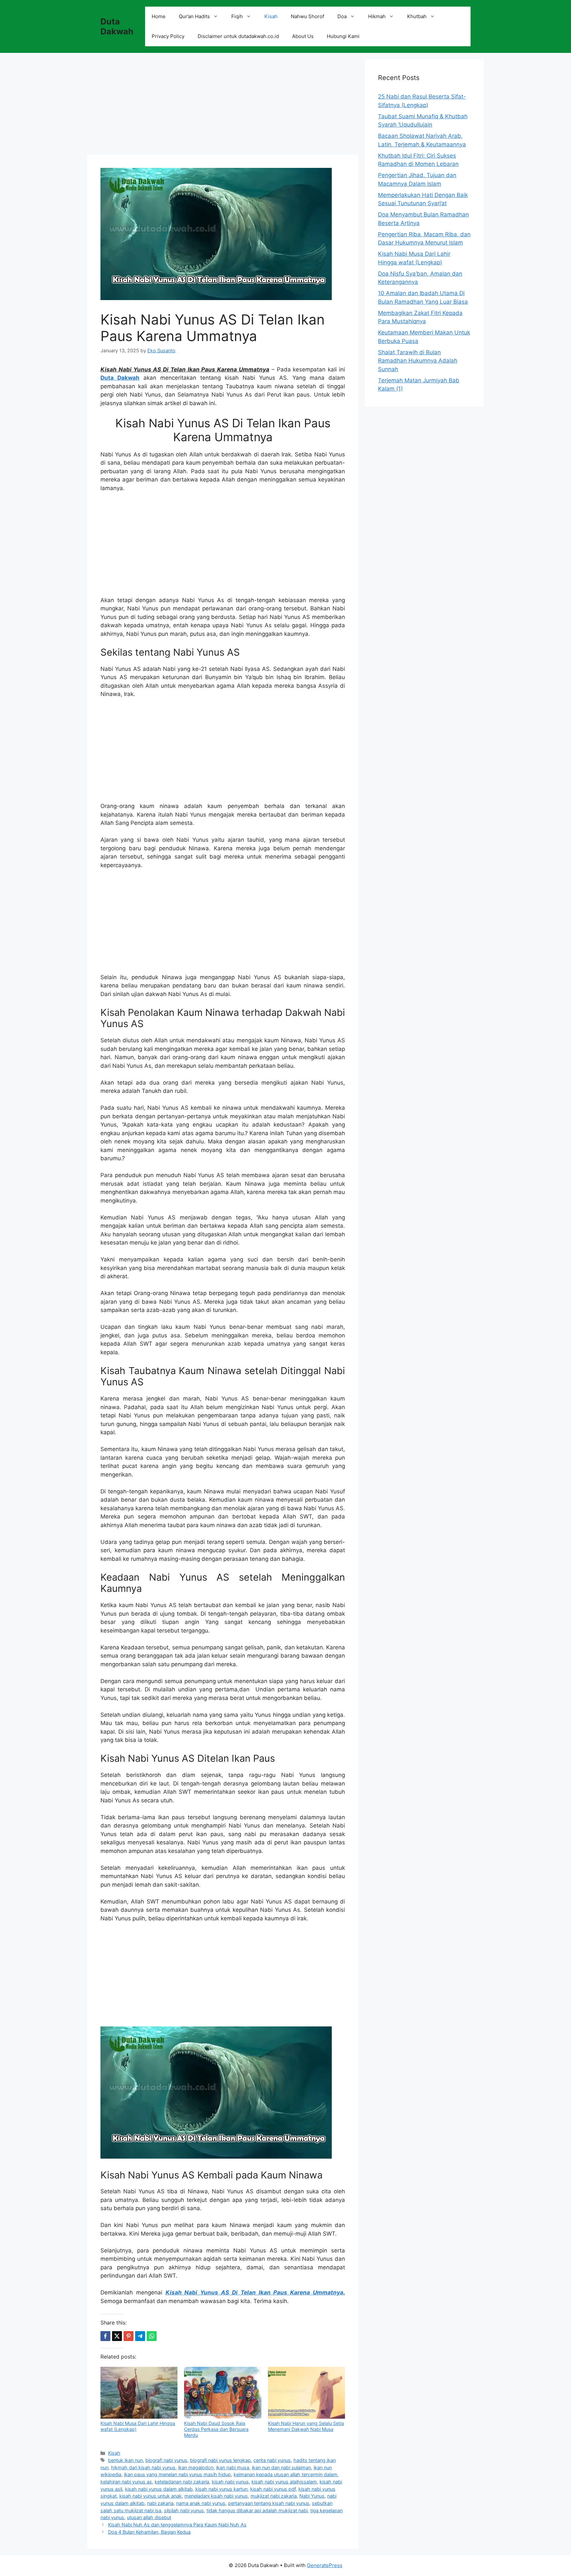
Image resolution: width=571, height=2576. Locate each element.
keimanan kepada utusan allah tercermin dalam (285, 2474)
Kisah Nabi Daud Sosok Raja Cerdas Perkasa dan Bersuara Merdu (216, 2429)
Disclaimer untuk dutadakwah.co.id (238, 36)
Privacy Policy (168, 36)
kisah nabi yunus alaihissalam (284, 2482)
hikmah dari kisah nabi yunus (143, 2467)
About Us (303, 36)
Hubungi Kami (343, 36)
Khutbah (417, 16)
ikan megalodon (196, 2467)
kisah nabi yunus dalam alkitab (159, 2489)
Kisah (271, 16)
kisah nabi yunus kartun (221, 2489)
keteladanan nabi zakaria (182, 2482)
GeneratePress (325, 2565)
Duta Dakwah (117, 26)
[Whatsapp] (152, 2336)
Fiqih (237, 16)
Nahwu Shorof (307, 16)
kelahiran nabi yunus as (126, 2482)
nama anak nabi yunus (201, 2503)
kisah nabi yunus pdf (273, 2489)
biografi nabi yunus (166, 2460)
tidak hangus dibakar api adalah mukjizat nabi (257, 2510)
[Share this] (105, 2336)
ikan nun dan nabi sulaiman (281, 2467)
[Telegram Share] (140, 2336)
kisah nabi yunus (230, 2482)
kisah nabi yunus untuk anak (151, 2496)
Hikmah (377, 16)
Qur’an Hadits (194, 16)
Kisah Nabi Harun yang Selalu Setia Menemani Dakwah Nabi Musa (306, 2426)
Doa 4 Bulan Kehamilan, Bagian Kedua (149, 2532)
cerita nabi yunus (272, 2460)
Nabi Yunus (312, 2496)
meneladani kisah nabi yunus (216, 2496)
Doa (342, 16)
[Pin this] (129, 2336)
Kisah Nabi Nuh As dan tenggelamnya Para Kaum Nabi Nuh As (177, 2525)
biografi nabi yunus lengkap (220, 2460)
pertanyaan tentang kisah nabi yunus (269, 2503)
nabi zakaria (160, 2503)
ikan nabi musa (233, 2467)
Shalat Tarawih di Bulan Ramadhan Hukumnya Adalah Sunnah (418, 361)
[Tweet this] (117, 2336)
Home (159, 16)
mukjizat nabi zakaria (274, 2496)
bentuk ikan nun (125, 2460)
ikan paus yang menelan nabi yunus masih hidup (177, 2474)
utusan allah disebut (149, 2517)
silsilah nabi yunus (184, 2510)
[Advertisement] (223, 106)
